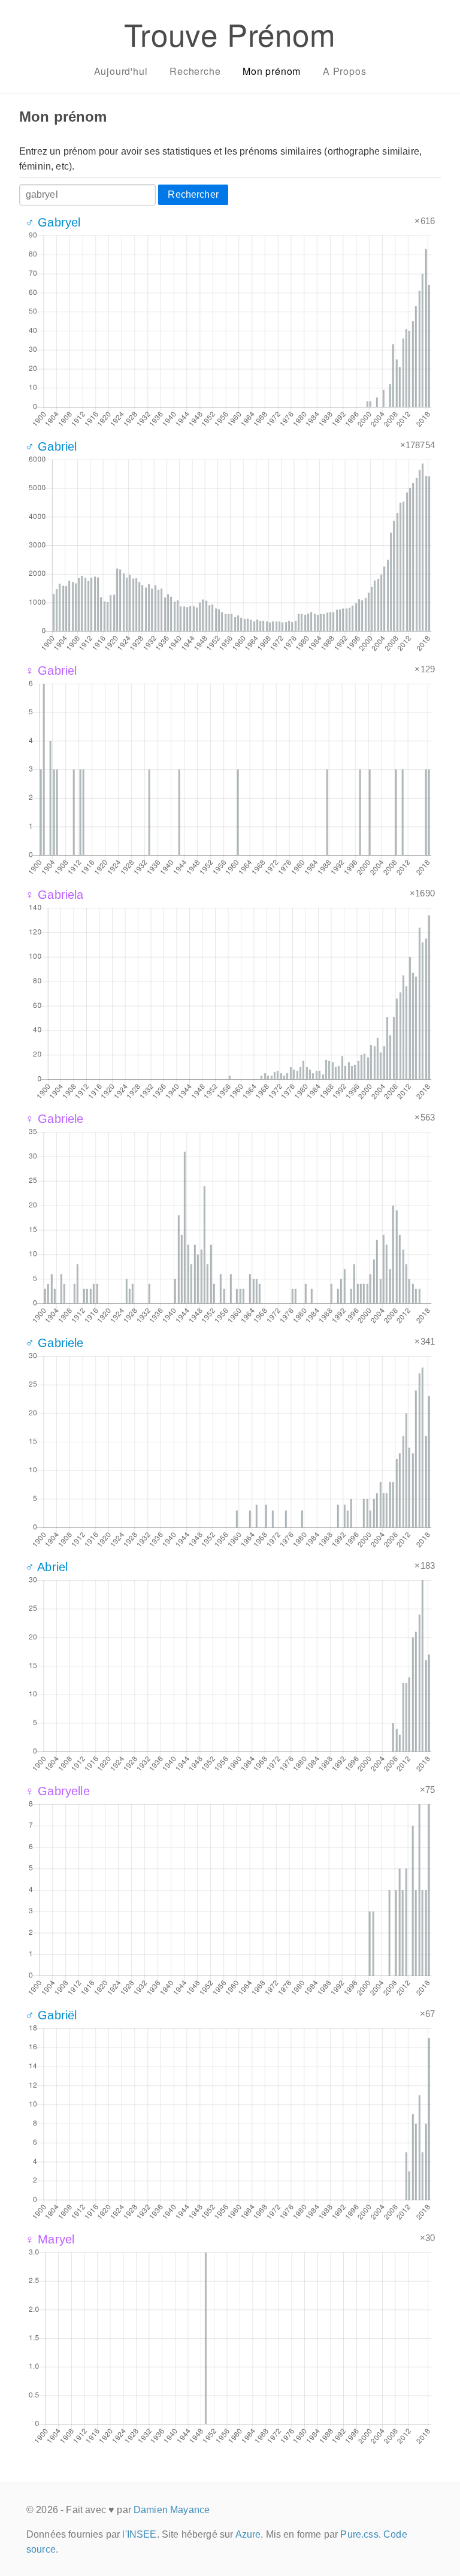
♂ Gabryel (53, 222)
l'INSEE (139, 2534)
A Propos (344, 71)
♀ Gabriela (55, 895)
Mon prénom (272, 71)
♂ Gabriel (51, 446)
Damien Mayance (172, 2510)
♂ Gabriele (55, 1343)
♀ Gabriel (51, 671)
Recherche (195, 71)
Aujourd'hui (121, 71)
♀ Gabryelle (57, 1791)
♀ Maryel (50, 2239)
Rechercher (193, 194)
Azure (248, 2534)
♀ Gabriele (55, 1119)
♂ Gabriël (51, 2015)
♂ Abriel (46, 1567)
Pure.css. (360, 2534)
